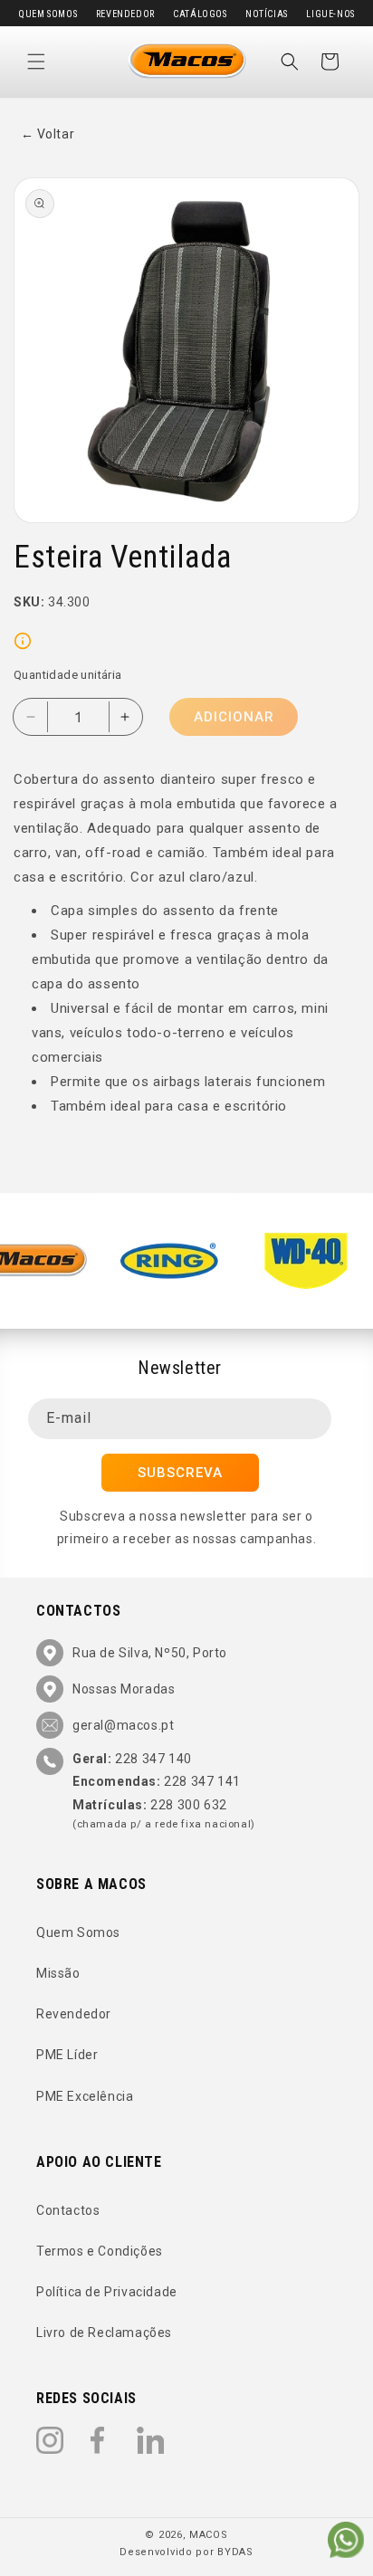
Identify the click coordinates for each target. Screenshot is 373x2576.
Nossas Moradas (124, 1689)
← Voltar (48, 134)
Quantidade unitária (68, 675)
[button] (36, 62)
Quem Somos (48, 14)
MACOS (209, 2535)
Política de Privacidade (107, 2292)
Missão (58, 1973)
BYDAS (235, 2552)
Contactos (68, 2210)
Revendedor (125, 14)
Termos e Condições (100, 2251)
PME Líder (67, 2055)
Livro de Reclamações (104, 2333)
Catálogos (200, 14)
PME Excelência (85, 2096)
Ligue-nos (330, 14)
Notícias (267, 14)
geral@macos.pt (123, 1725)
